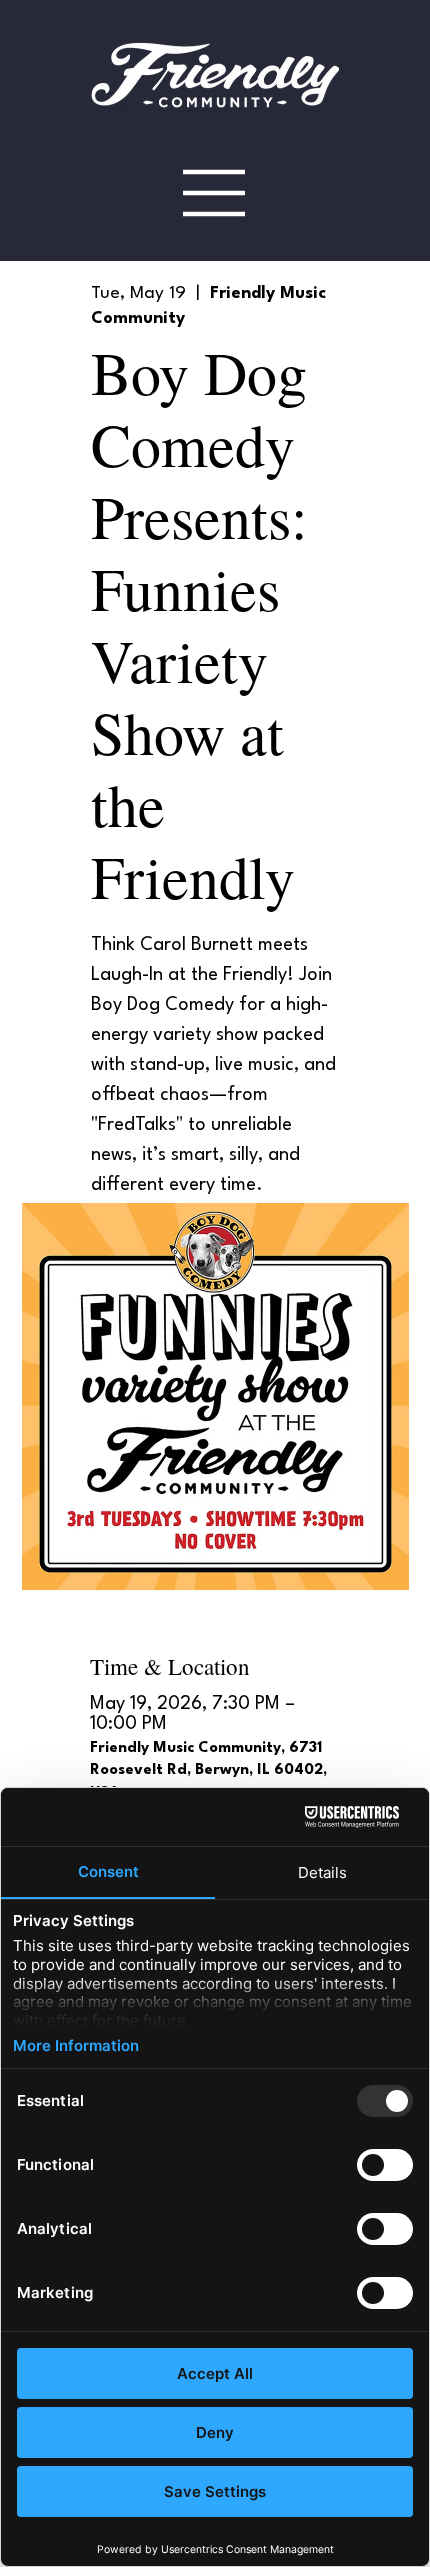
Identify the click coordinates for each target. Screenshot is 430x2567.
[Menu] (214, 192)
